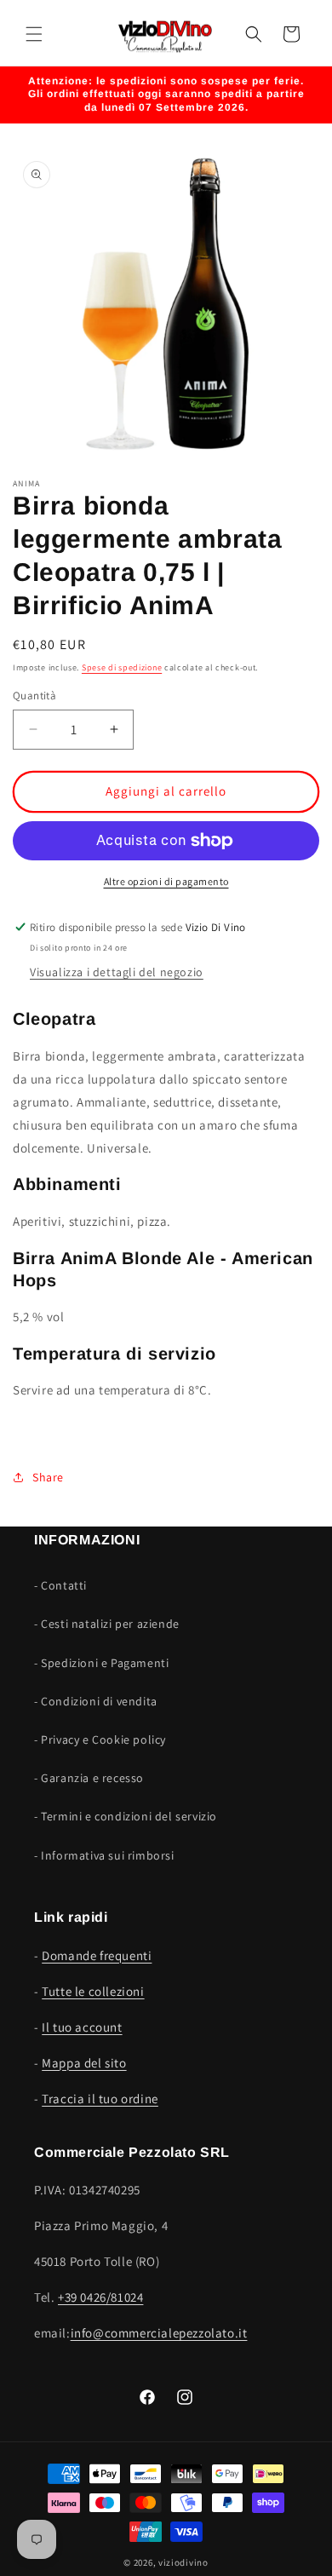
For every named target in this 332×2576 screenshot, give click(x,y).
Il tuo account (82, 2027)
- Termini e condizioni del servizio (126, 1816)
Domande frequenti (97, 1955)
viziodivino (183, 2562)
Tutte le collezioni (93, 1991)
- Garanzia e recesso (89, 1778)
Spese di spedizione (122, 667)
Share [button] (48, 1477)
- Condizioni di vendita (96, 1701)
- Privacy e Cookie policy (100, 1739)
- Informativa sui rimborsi (104, 1855)
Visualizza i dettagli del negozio (117, 972)
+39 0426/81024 (100, 2297)
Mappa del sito (84, 2063)
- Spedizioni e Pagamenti (101, 1663)
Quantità (34, 696)
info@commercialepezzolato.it (159, 2333)
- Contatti (60, 1585)
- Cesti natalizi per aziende (107, 1624)
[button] (34, 34)
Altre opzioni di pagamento (166, 881)
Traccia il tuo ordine (100, 2099)
